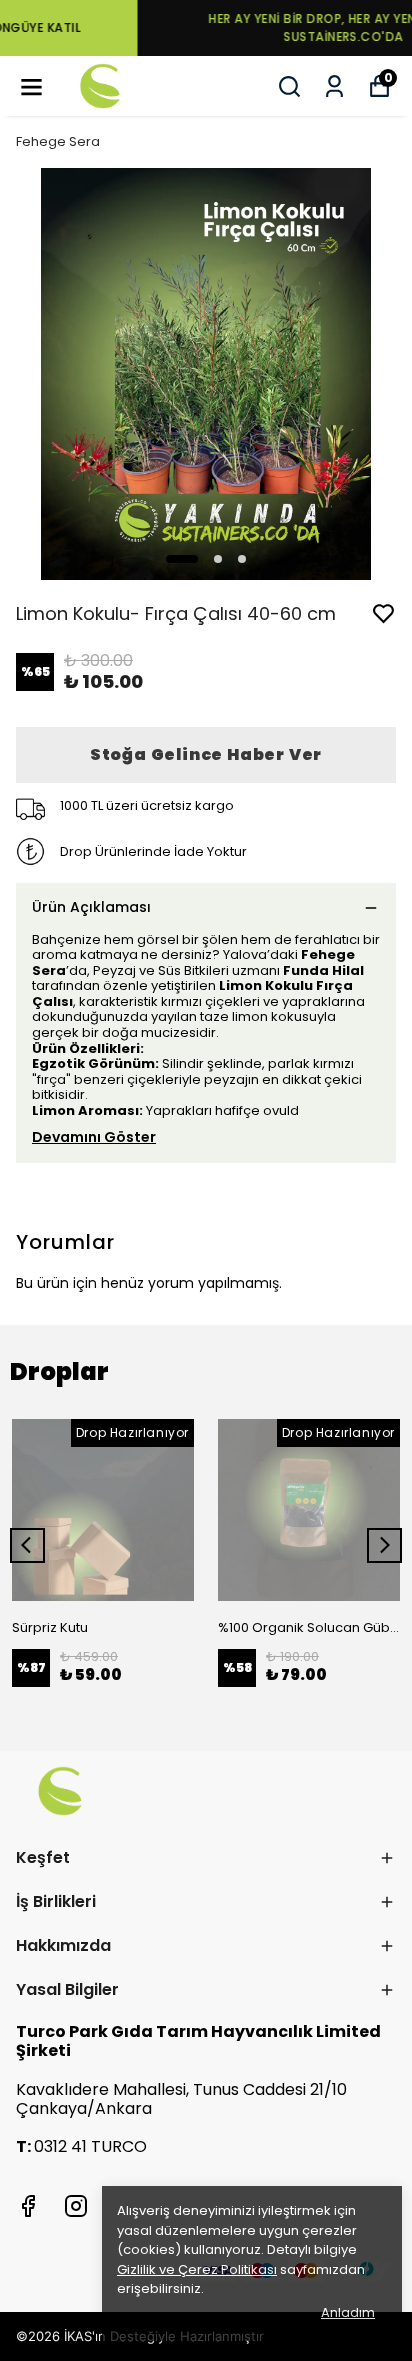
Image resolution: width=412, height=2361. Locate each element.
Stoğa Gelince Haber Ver (206, 754)
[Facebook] (28, 2206)
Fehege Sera (58, 141)
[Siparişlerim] (334, 86)
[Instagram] (76, 2206)
